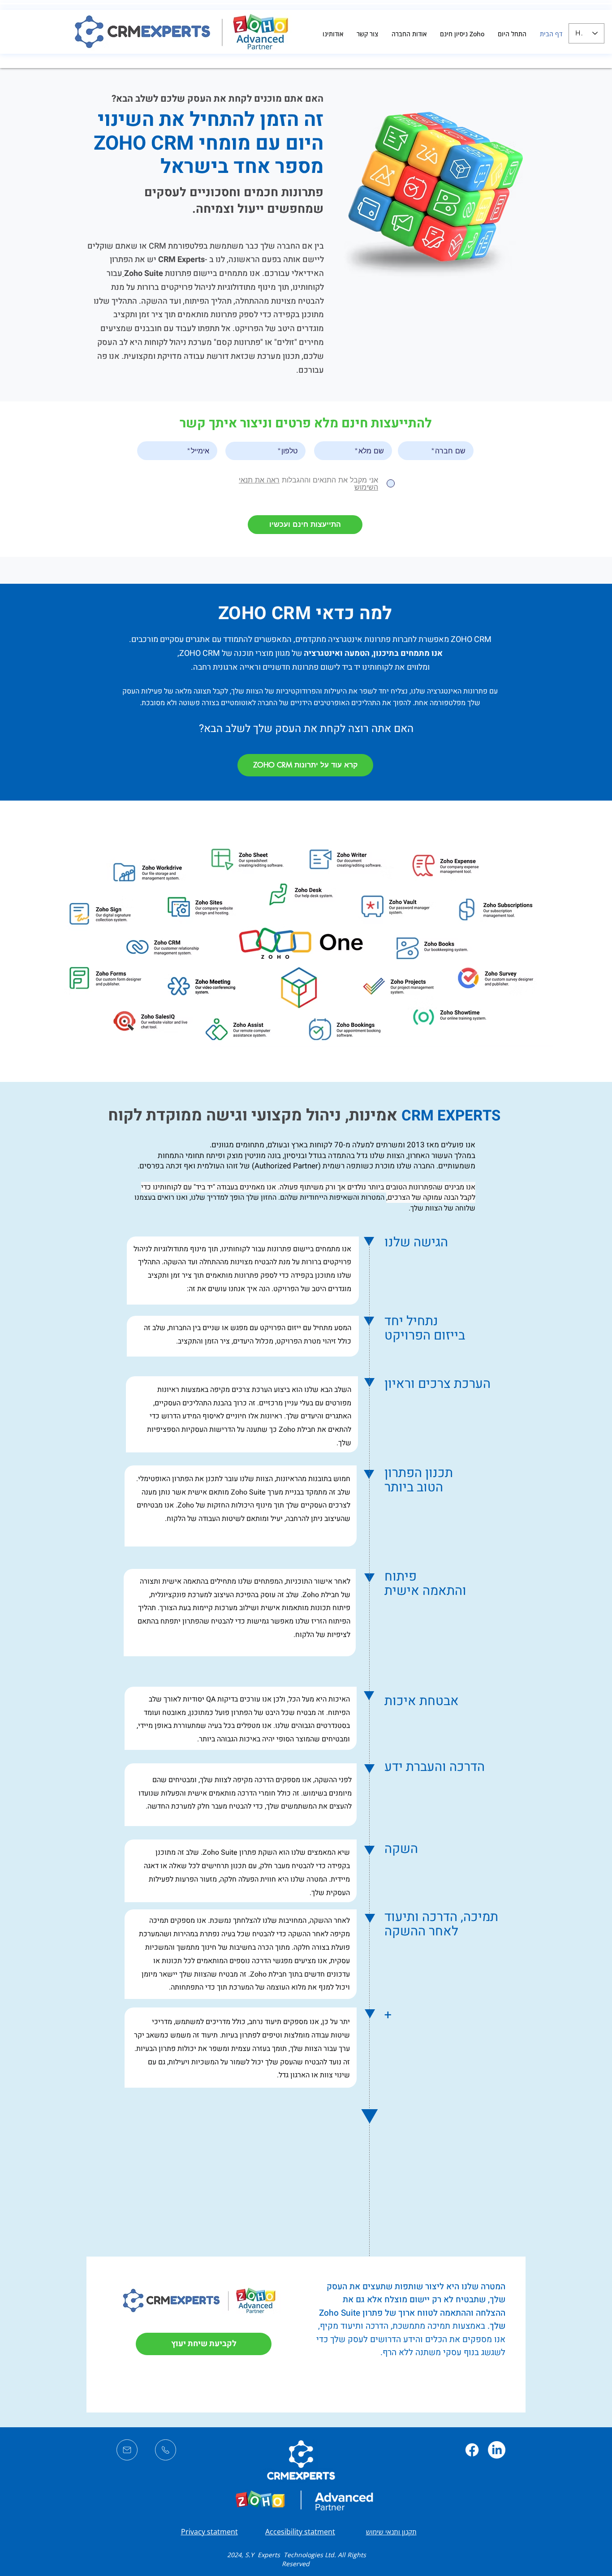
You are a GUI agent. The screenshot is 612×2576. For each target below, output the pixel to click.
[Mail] (127, 2450)
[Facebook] (472, 2450)
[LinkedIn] (497, 2450)
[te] (166, 2450)
